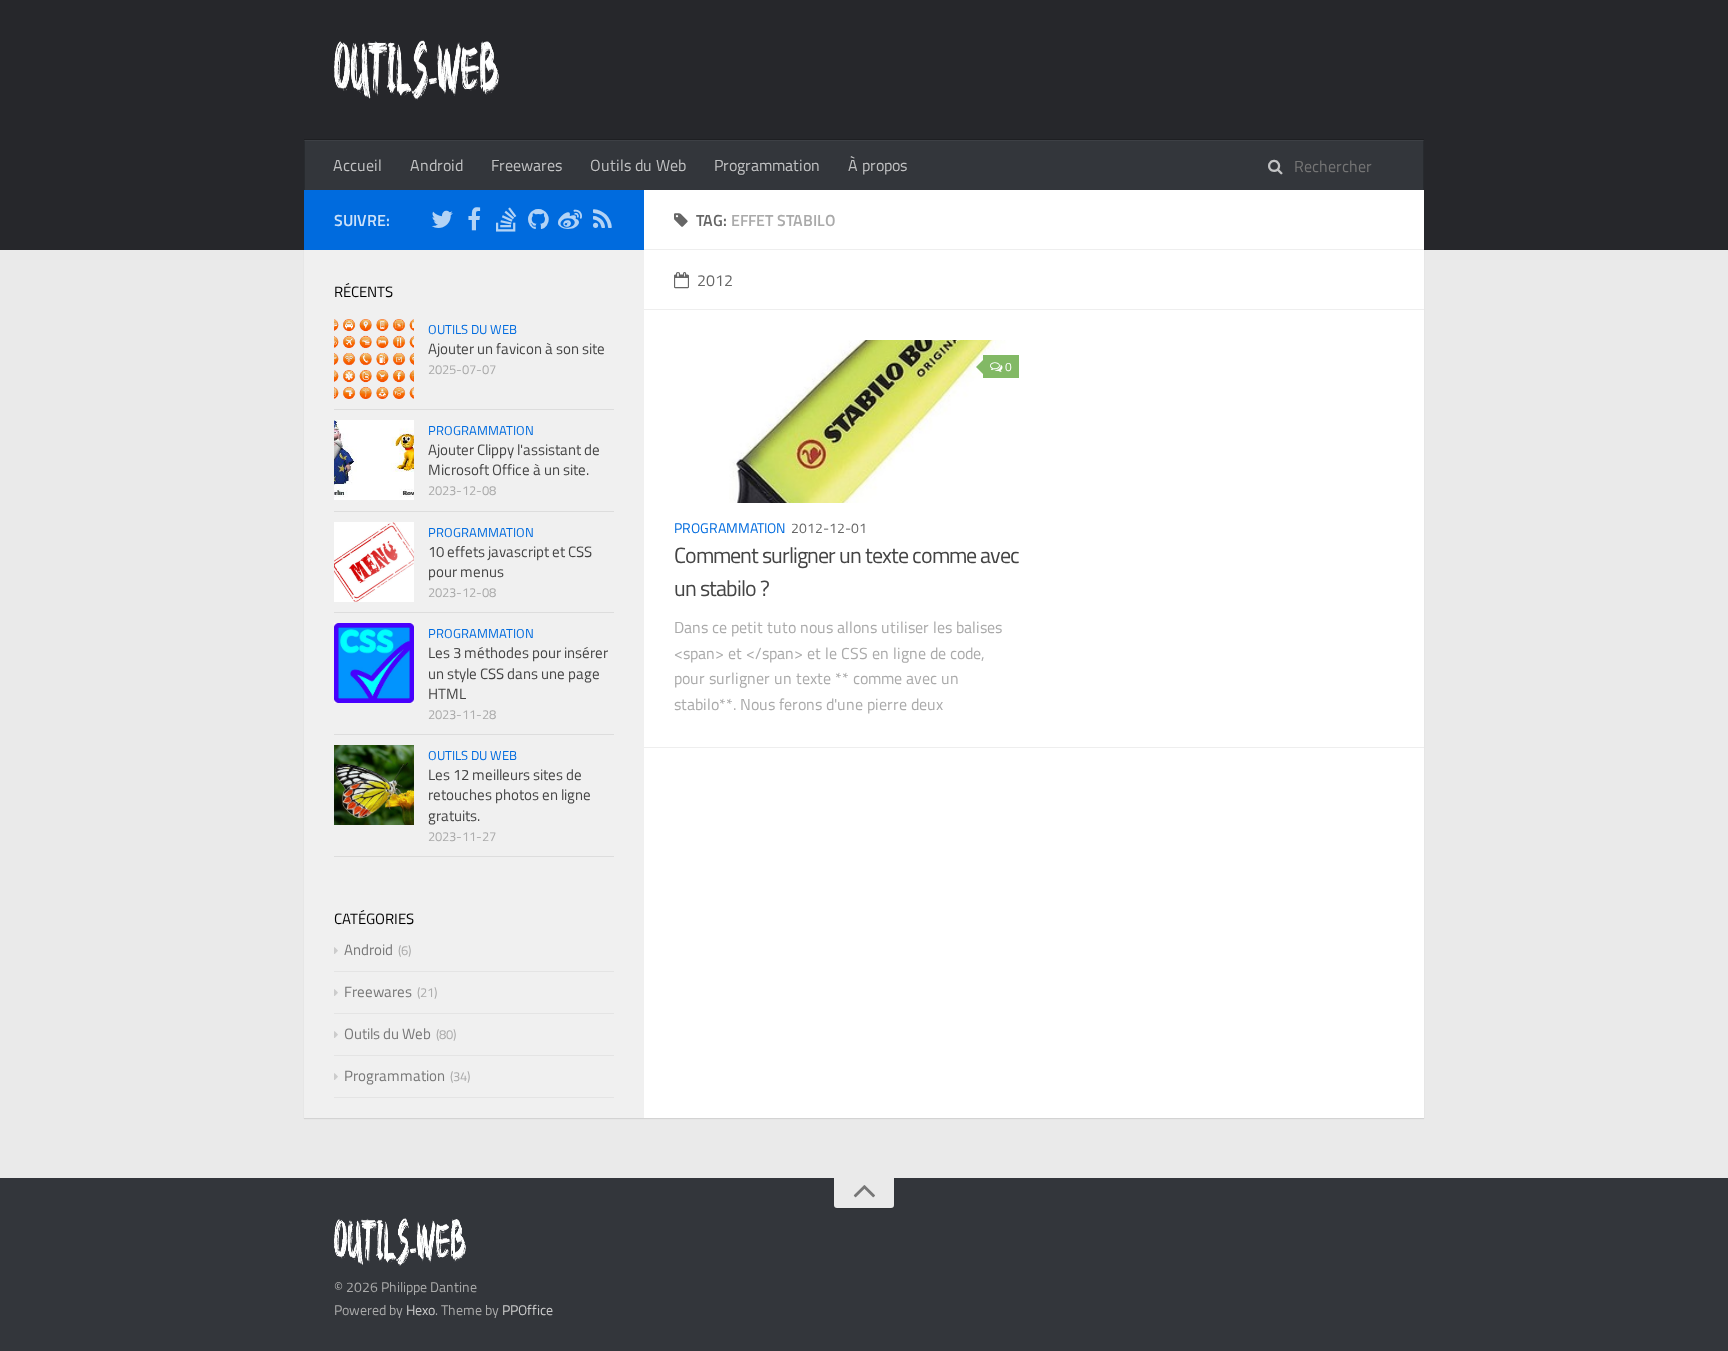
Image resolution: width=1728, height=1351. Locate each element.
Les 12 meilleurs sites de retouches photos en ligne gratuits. (509, 794)
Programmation (767, 165)
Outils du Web (638, 165)
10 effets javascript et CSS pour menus (510, 561)
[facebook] (474, 222)
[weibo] (570, 222)
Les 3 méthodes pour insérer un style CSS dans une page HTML (518, 672)
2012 (715, 280)
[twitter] (442, 222)
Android (436, 165)
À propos (877, 165)
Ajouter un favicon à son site (516, 348)
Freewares (526, 165)
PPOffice (527, 1309)
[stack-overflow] (506, 222)
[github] (538, 222)
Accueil (357, 165)
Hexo (420, 1309)
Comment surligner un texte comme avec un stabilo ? (846, 571)
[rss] (602, 222)
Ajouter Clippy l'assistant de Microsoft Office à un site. (514, 459)
